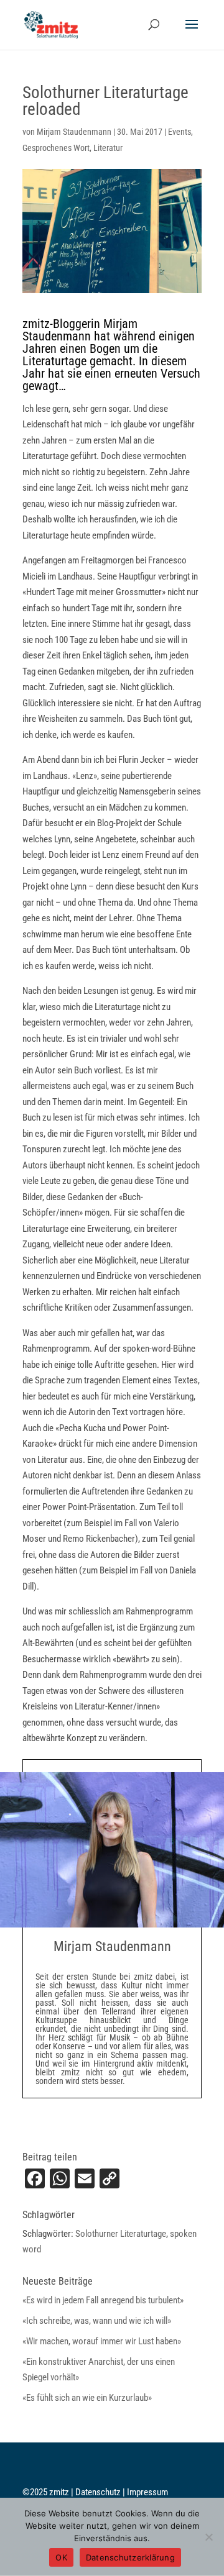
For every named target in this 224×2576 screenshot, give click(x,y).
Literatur (108, 148)
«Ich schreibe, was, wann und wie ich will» (97, 2321)
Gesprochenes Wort (56, 148)
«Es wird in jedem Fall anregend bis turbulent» (103, 2300)
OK (61, 2557)
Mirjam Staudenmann (74, 132)
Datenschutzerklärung (130, 2557)
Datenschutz (99, 2492)
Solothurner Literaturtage (121, 2234)
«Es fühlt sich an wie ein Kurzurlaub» (87, 2398)
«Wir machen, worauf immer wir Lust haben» (102, 2341)
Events (180, 132)
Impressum (147, 2492)
